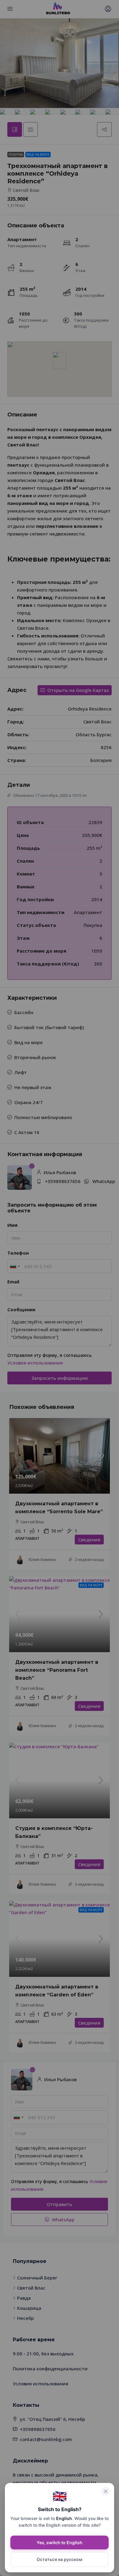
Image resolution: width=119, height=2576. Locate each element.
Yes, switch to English (60, 2542)
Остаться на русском (60, 2559)
